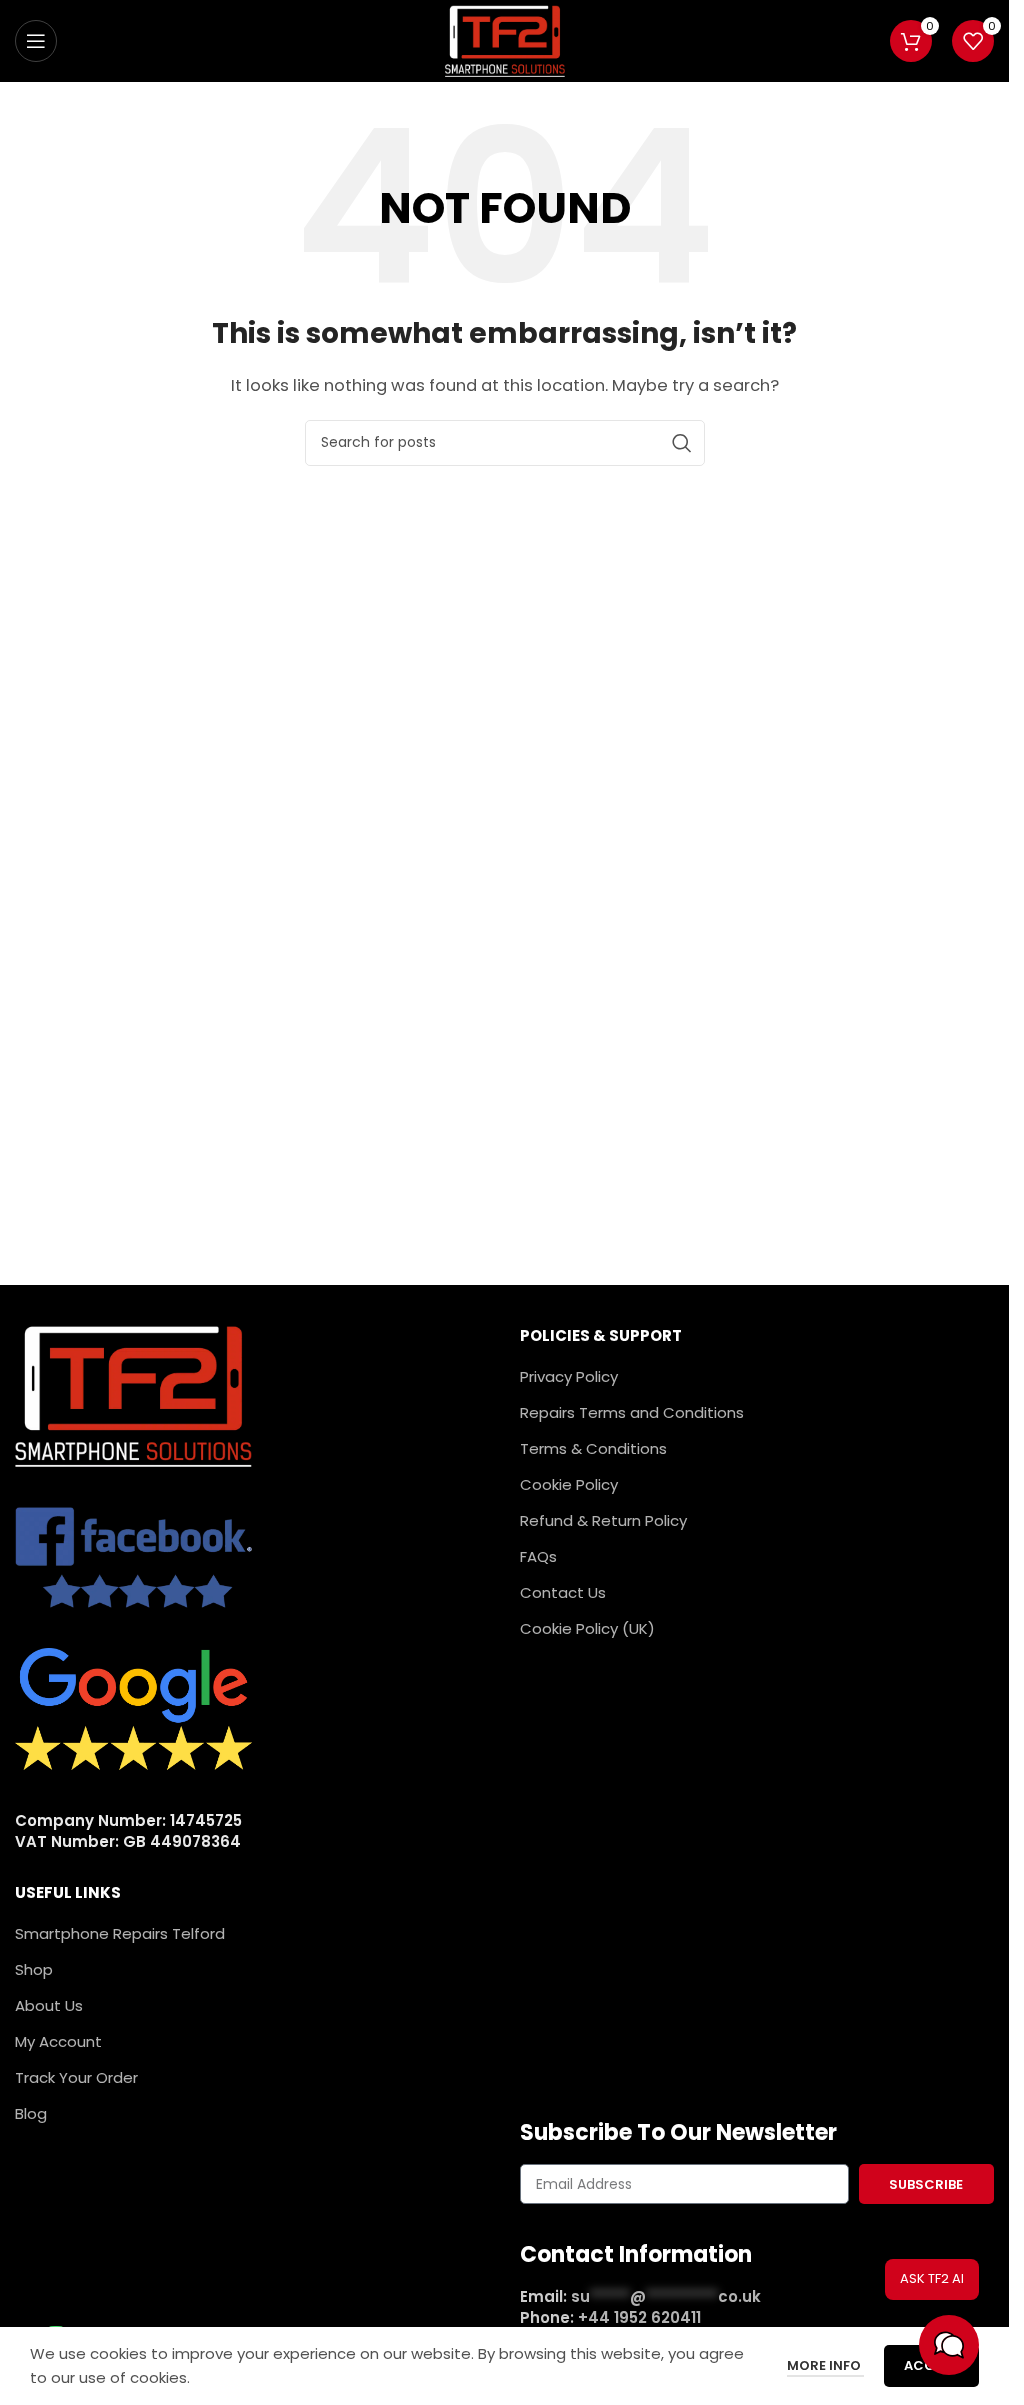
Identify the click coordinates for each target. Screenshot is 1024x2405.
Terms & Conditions (593, 1448)
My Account (58, 2041)
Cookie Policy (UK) (587, 1628)
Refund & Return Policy (603, 1520)
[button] (949, 2345)
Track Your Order (76, 2077)
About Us (49, 2005)
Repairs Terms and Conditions (632, 1412)
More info (825, 2365)
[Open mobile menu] (36, 41)
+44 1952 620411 (639, 2317)
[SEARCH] (682, 443)
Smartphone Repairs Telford (120, 1933)
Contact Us (563, 1592)
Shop (34, 1969)
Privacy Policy (569, 1376)
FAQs (538, 1556)
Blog (31, 2113)
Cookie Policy (569, 1484)
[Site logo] (505, 39)
